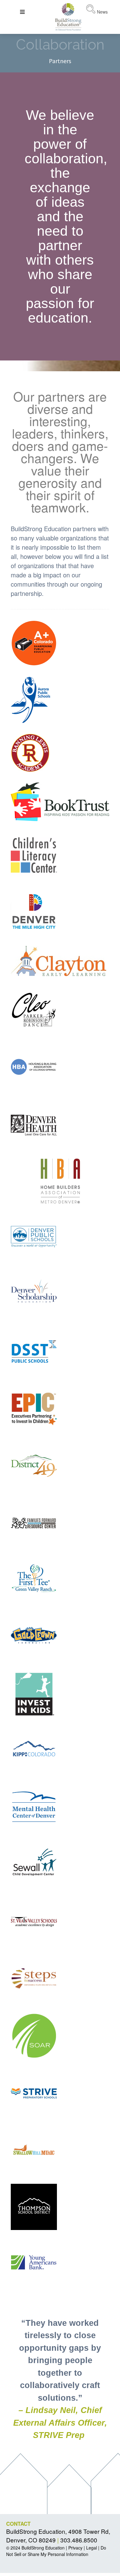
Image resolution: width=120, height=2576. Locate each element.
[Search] (91, 12)
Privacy (75, 2548)
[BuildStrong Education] (68, 16)
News (102, 12)
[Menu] (22, 12)
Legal (92, 2548)
